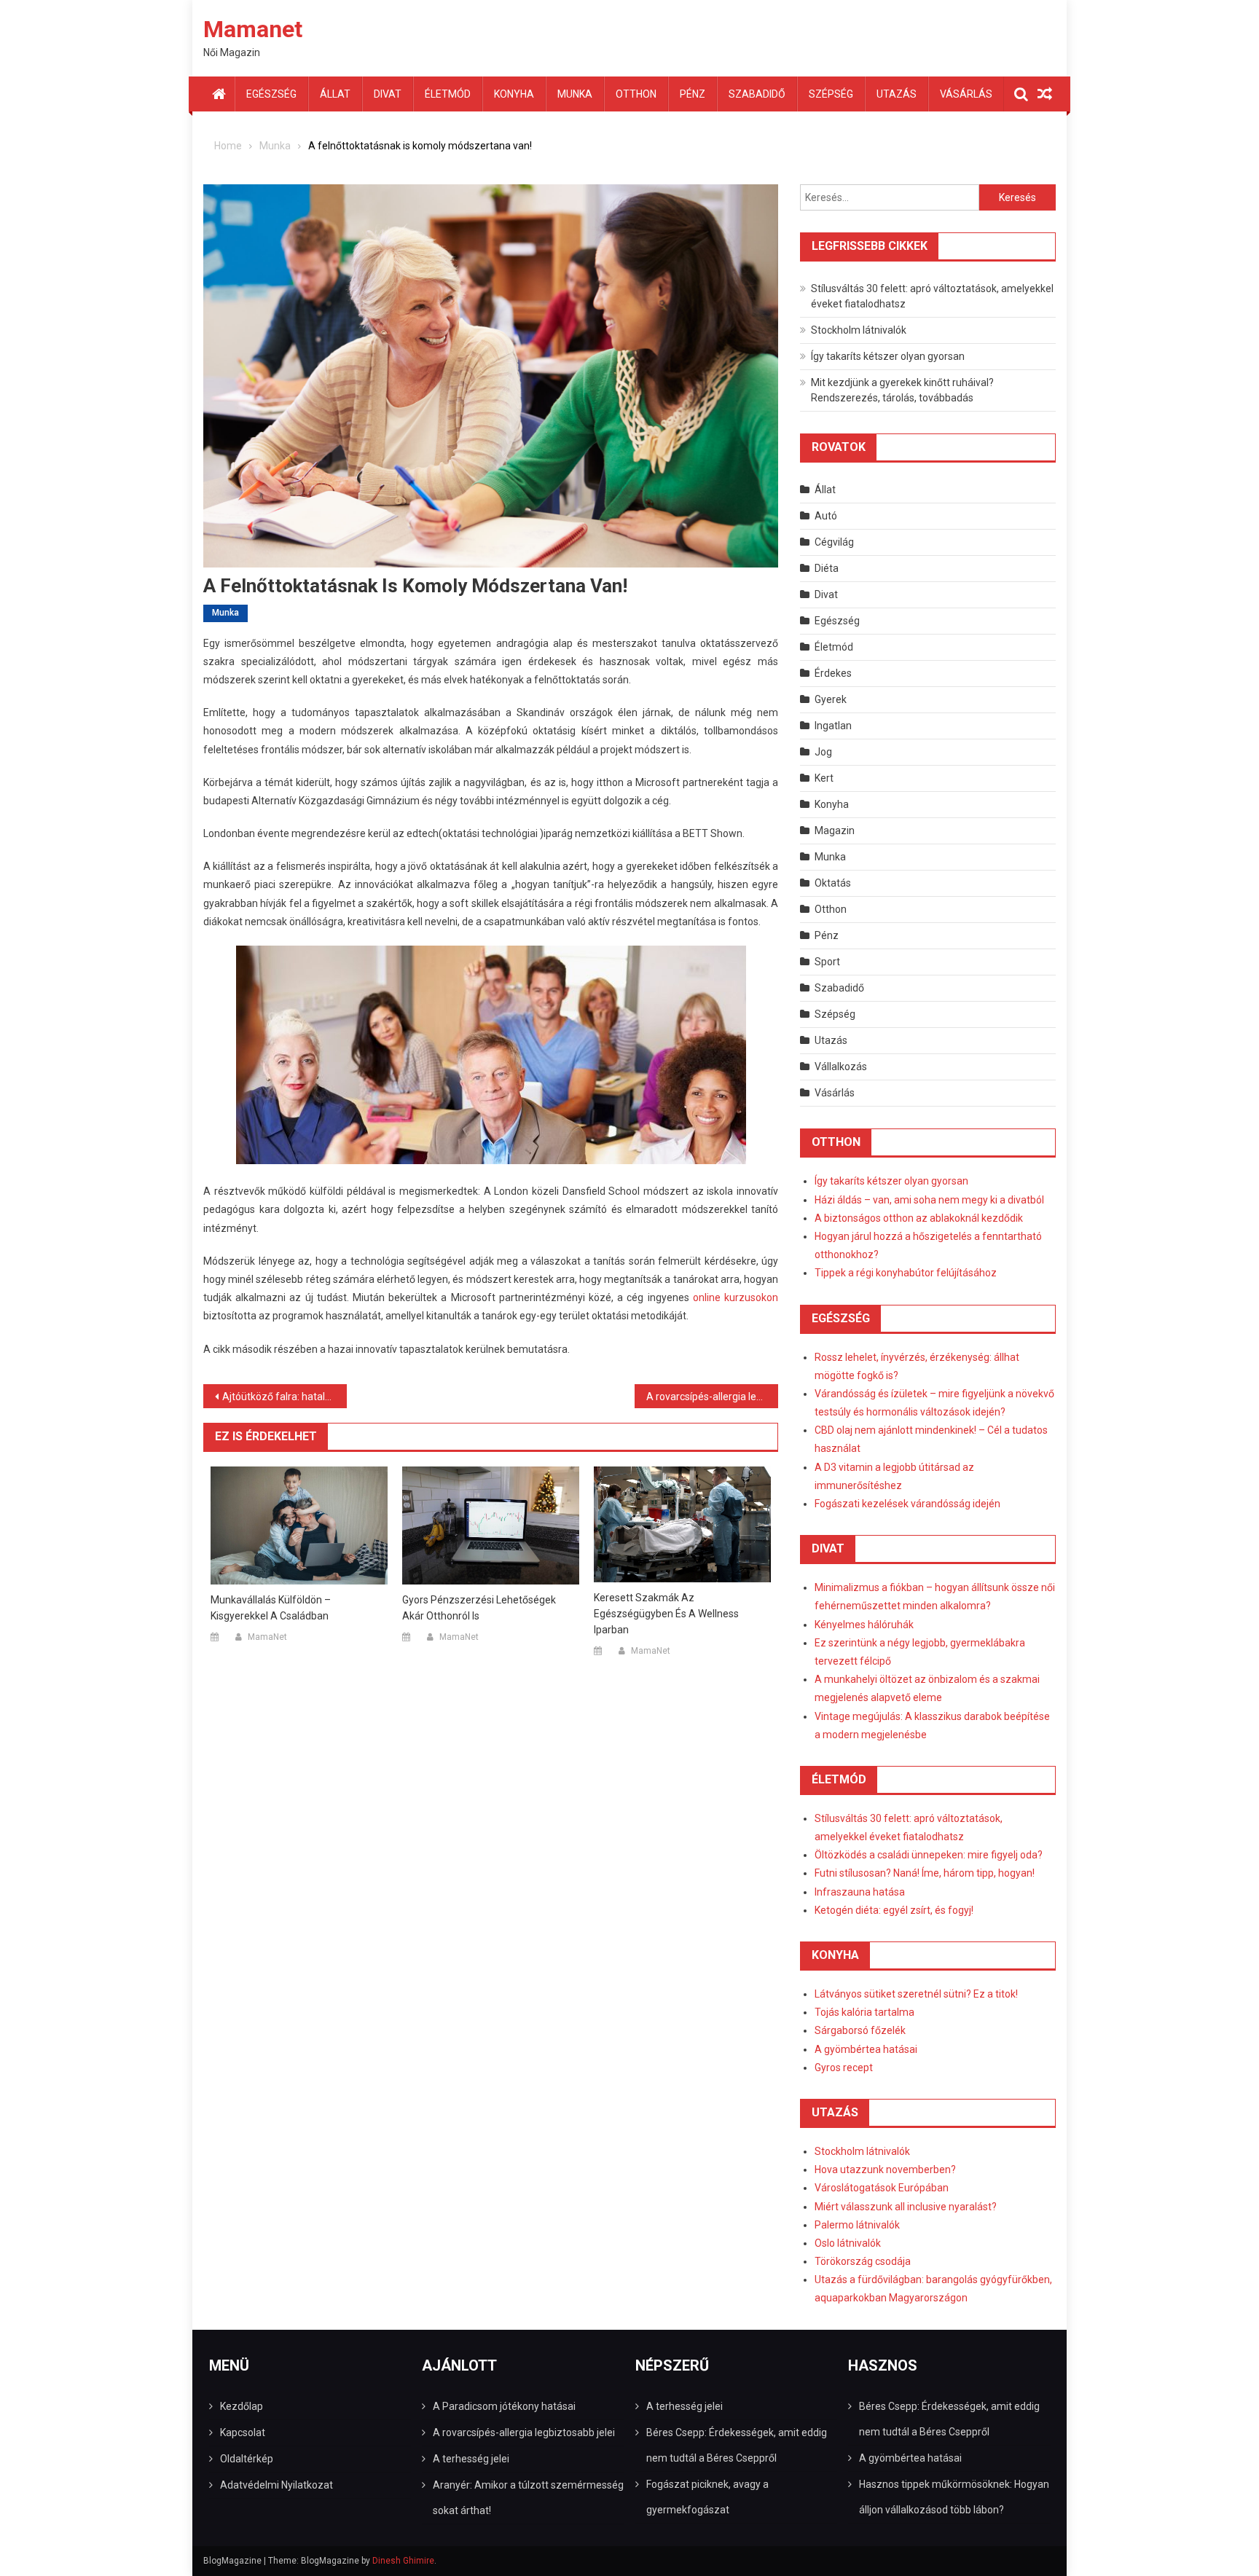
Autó (826, 516)
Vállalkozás (841, 1067)
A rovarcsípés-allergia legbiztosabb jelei (712, 1397)
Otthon (636, 94)
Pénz (693, 94)
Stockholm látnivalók (859, 330)
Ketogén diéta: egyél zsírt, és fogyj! (894, 1910)
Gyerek (831, 699)
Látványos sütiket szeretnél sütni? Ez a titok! (916, 1994)
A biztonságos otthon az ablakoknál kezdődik (919, 1218)
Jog (823, 752)
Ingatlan (833, 726)
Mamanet (253, 29)
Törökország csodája (863, 2261)
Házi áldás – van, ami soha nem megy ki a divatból (929, 1200)
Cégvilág (834, 542)
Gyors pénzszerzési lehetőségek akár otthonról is (479, 1608)
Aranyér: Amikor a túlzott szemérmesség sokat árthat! (528, 2498)
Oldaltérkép (247, 2459)
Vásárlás (966, 94)
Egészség (271, 94)
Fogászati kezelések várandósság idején (907, 1504)
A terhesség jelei (471, 2459)
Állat (335, 94)
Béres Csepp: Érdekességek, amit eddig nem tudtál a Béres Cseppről (737, 2445)
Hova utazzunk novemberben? (885, 2169)
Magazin (835, 830)
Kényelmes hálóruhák (864, 1625)
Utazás (897, 94)
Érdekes (833, 673)
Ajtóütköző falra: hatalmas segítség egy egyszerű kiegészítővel (285, 1397)
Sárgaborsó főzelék (860, 2030)
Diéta (827, 568)
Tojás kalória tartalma (864, 2012)
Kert (824, 778)
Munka (575, 94)
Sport (827, 962)
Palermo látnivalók (857, 2225)
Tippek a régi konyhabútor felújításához (906, 1273)
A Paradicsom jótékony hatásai (504, 2406)
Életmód (448, 94)
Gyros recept (844, 2068)
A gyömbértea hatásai (866, 2049)
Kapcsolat (243, 2432)
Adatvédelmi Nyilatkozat (276, 2485)
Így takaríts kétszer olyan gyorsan (888, 356)
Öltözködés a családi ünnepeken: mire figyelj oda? (929, 1855)
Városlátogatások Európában (882, 2188)
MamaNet (267, 1637)
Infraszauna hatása (860, 1892)
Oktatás (833, 883)
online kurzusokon (736, 1297)
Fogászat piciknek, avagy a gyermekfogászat (707, 2497)
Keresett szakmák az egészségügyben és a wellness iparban (666, 1614)
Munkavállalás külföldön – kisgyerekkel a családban (271, 1608)
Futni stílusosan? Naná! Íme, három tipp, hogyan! (925, 1873)
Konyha (514, 94)
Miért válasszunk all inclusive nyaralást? (906, 2207)
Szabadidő (757, 94)
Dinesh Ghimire (403, 2561)
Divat (388, 94)
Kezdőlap (242, 2406)
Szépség (831, 94)
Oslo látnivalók (848, 2243)
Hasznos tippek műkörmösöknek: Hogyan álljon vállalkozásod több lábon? (954, 2497)
